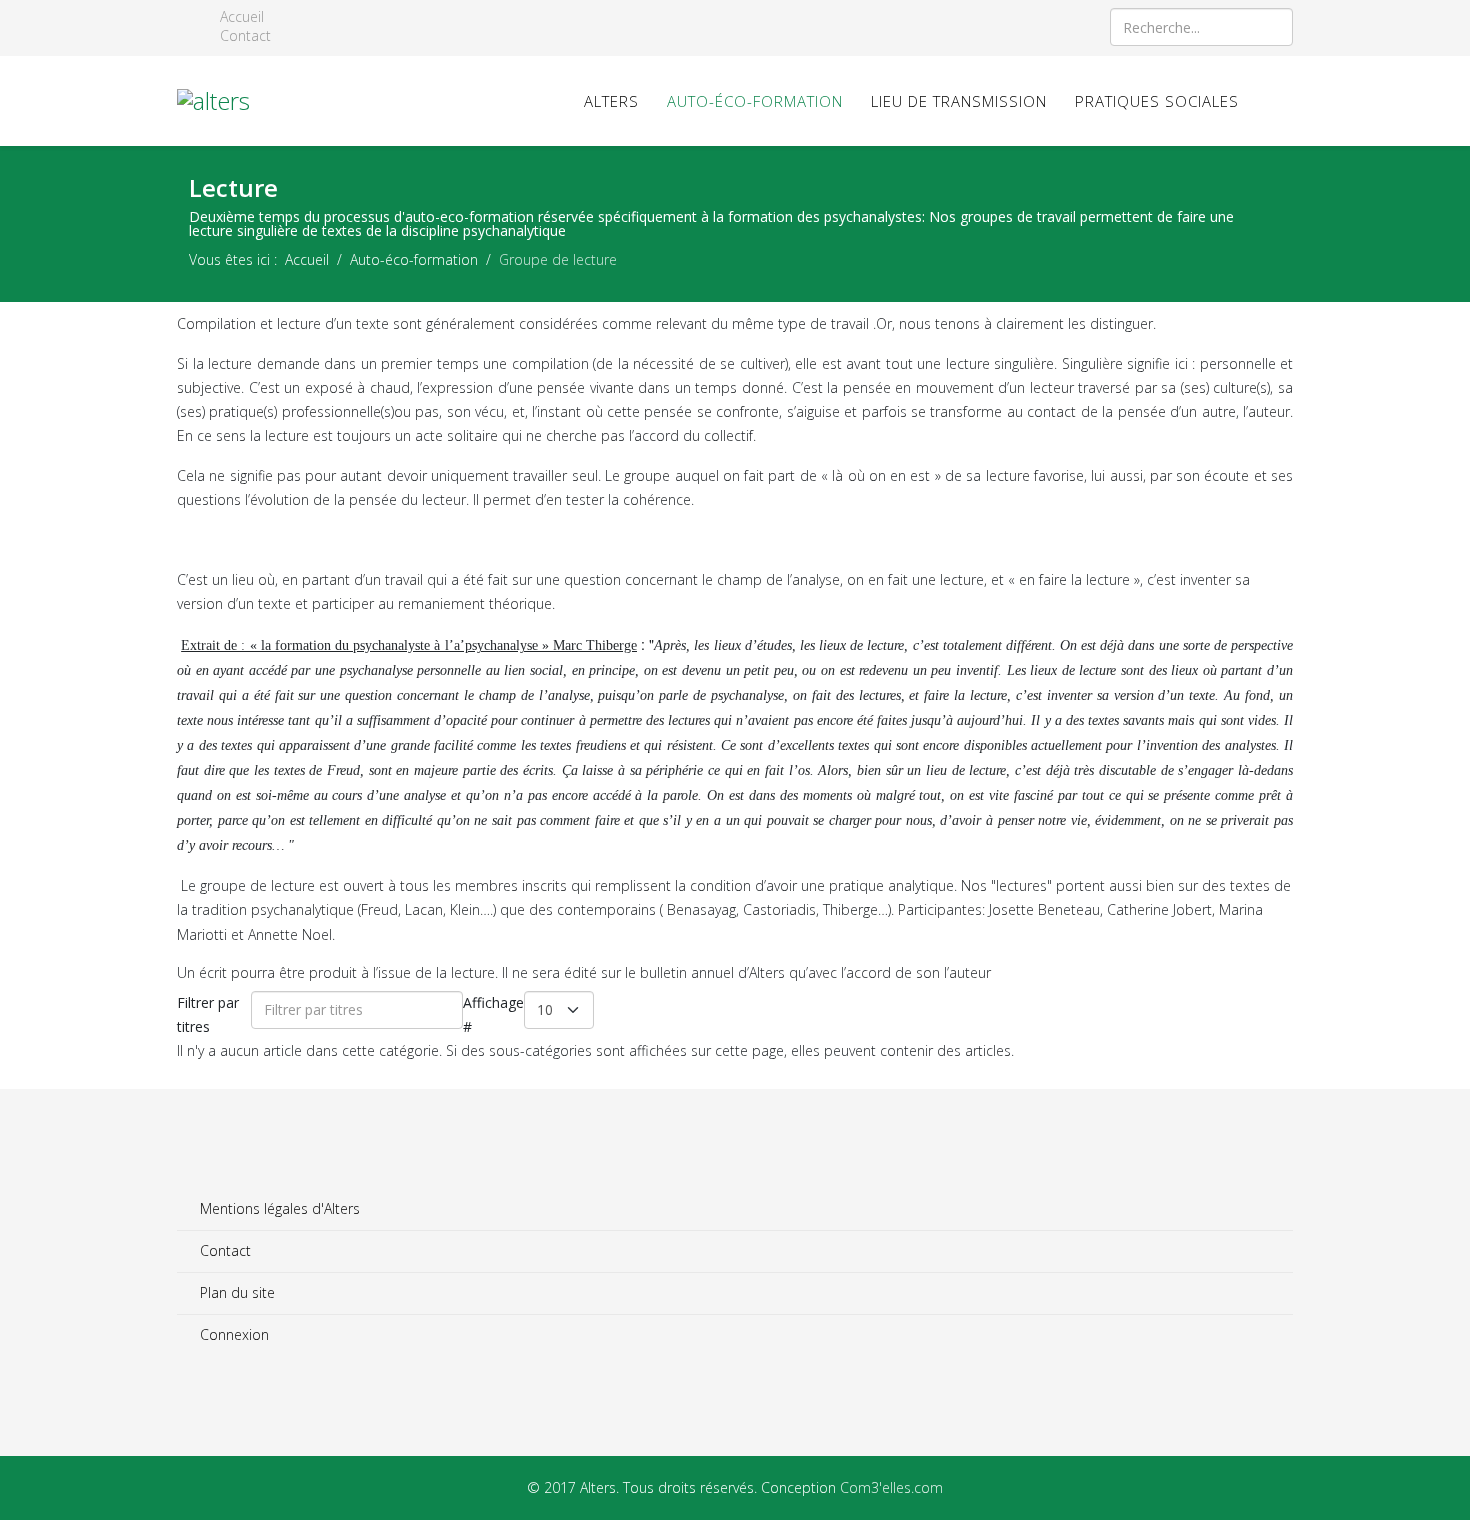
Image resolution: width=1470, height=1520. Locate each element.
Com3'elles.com (891, 1487)
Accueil (240, 17)
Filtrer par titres (208, 1014)
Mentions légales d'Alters (278, 1208)
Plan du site (235, 1292)
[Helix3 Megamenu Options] (1285, 99)
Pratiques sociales (1157, 101)
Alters (611, 101)
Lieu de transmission (959, 101)
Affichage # (493, 1014)
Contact (243, 36)
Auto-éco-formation (755, 101)
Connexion (232, 1334)
